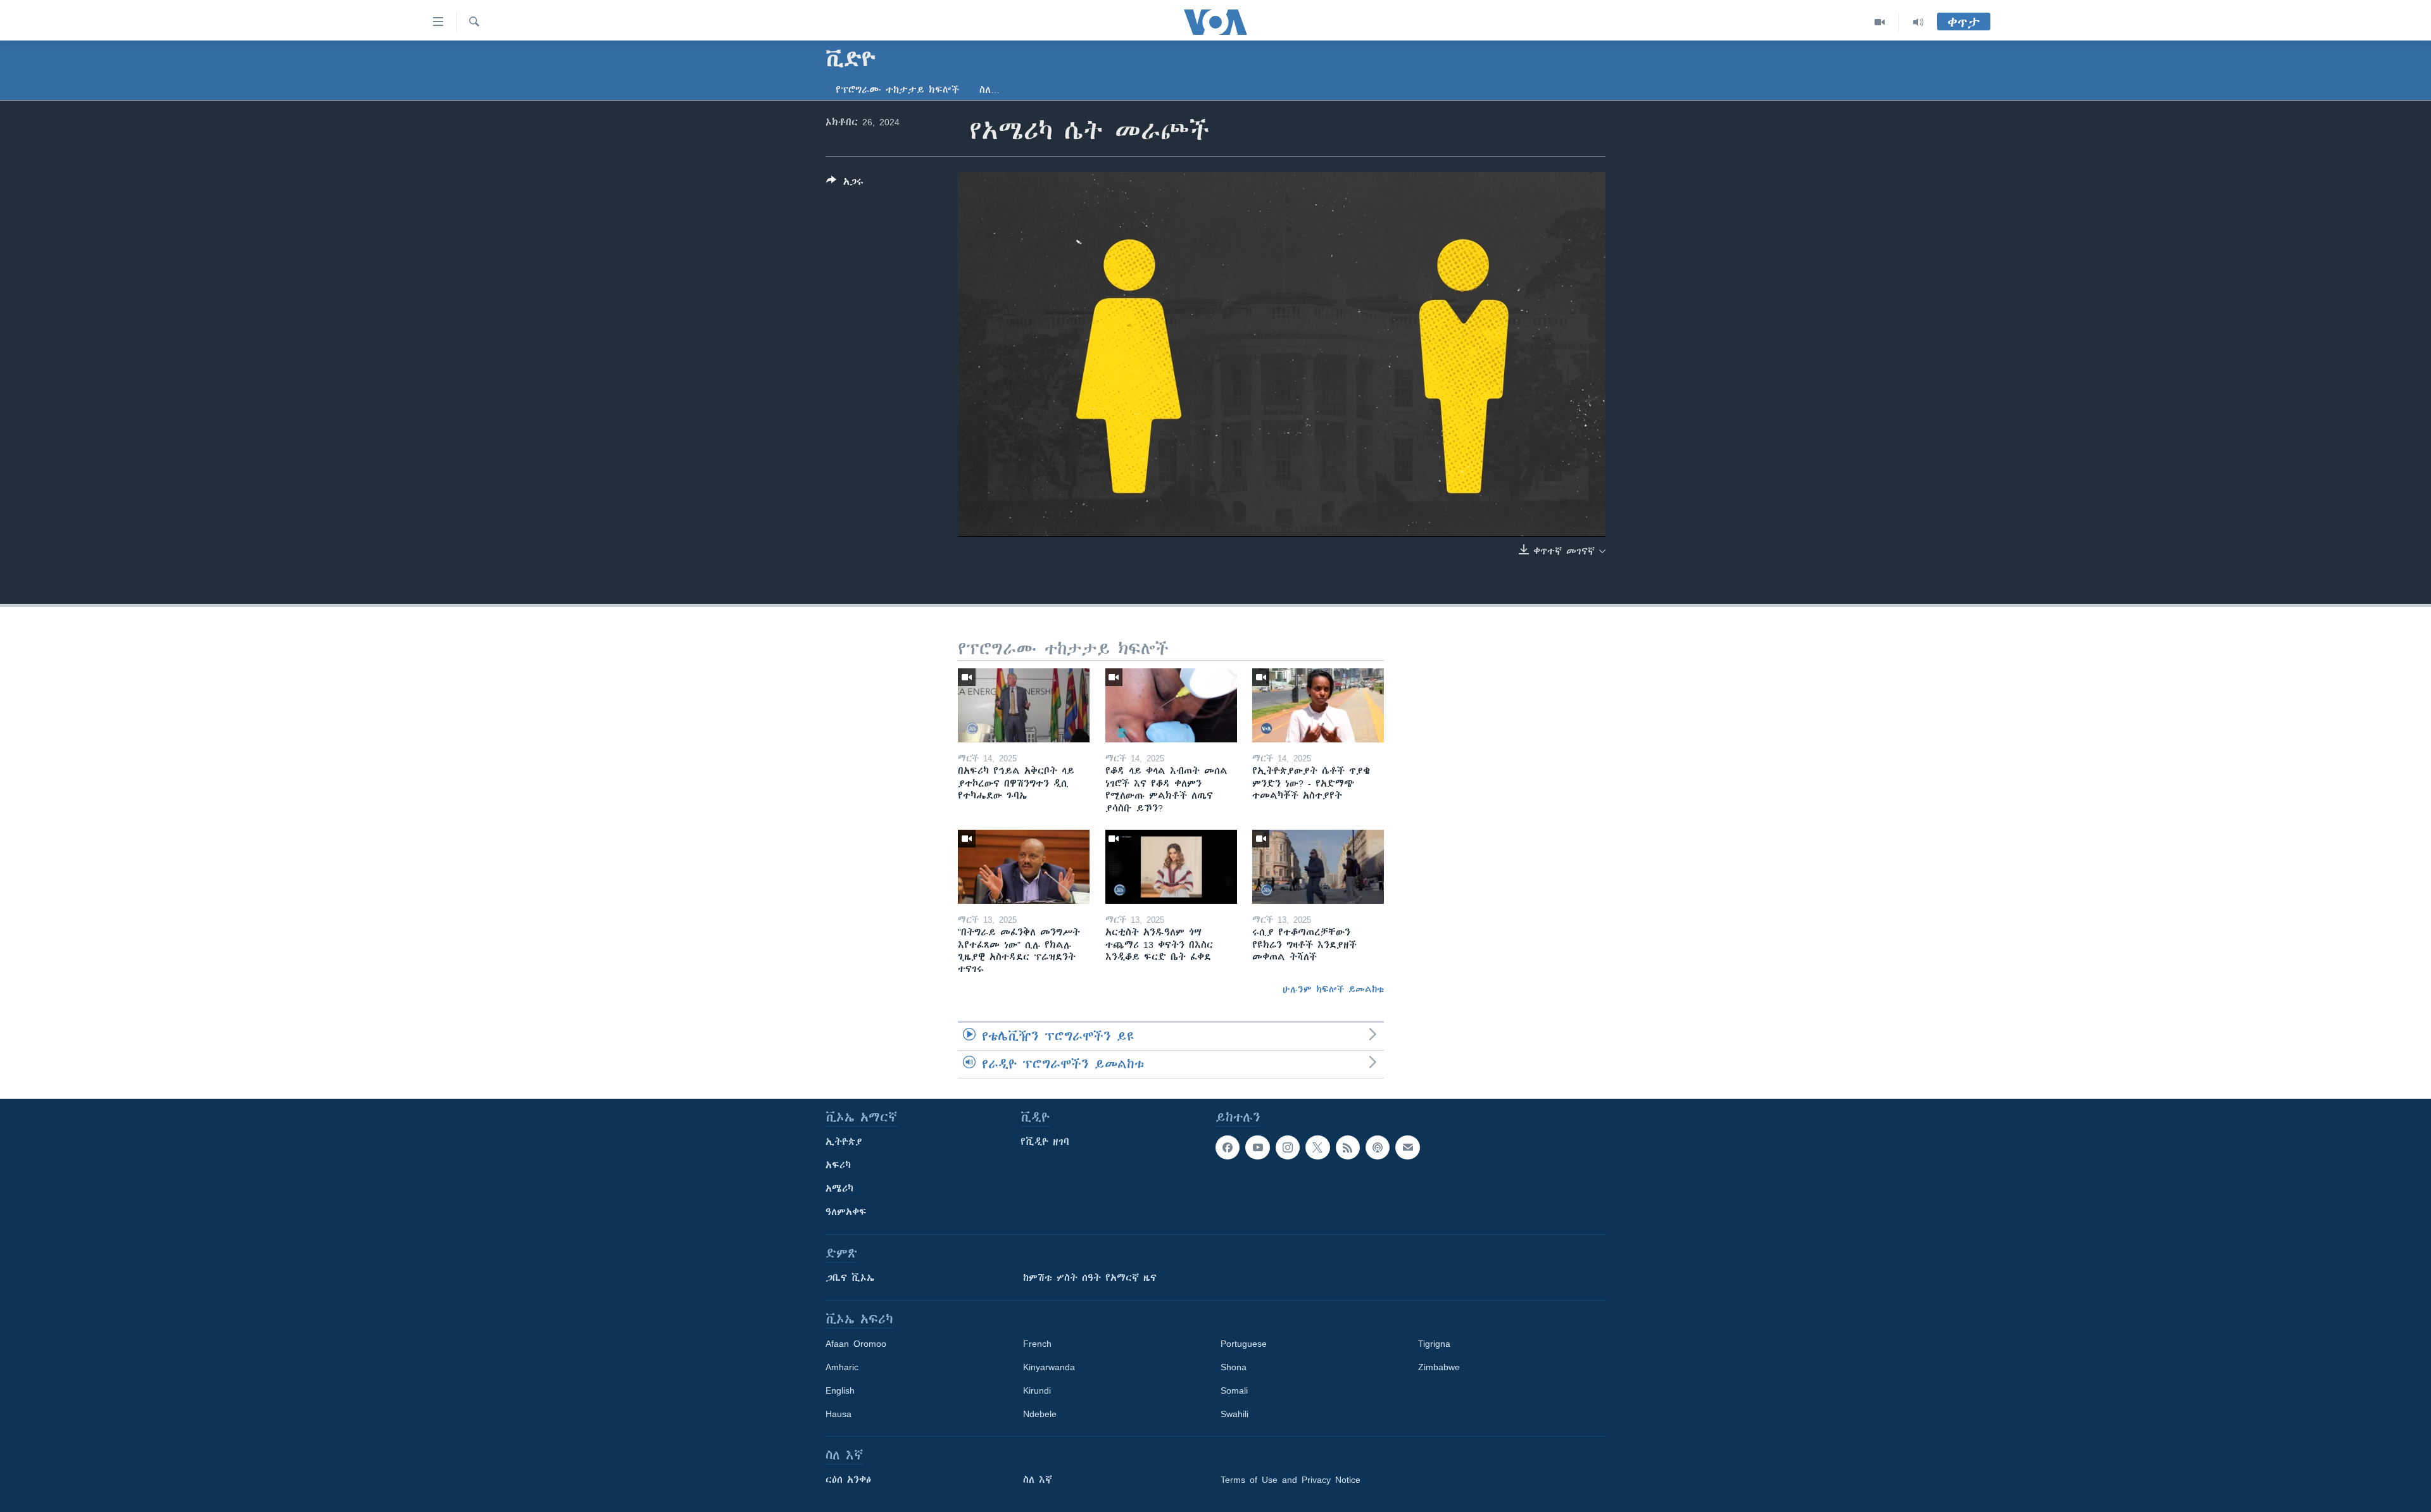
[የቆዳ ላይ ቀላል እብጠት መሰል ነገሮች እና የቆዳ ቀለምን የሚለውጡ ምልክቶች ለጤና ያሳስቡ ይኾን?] (1171, 705)
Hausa (839, 1414)
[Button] (845, 184)
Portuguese (1244, 1344)
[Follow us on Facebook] (1228, 1147)
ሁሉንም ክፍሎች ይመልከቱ (1333, 989)
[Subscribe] (1407, 1147)
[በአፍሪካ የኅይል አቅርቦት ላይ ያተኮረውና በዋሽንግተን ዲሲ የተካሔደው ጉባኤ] (1024, 705)
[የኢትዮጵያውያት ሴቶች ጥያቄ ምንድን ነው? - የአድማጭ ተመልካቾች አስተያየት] (1318, 705)
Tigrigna (1434, 1344)
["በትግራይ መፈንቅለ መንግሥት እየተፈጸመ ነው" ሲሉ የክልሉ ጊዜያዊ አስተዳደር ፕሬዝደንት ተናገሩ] (1024, 867)
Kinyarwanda (1049, 1367)
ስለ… (989, 90)
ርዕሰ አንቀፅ (848, 1480)
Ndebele (1040, 1414)
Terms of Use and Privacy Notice (1291, 1480)
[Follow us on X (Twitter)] (1317, 1147)
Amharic (842, 1367)
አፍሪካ (838, 1165)
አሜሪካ (839, 1189)
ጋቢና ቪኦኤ (850, 1278)
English (840, 1390)
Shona (1234, 1367)
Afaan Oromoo (856, 1344)
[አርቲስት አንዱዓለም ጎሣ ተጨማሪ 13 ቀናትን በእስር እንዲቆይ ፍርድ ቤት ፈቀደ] (1171, 867)
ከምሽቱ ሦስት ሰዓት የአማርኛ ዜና (1090, 1278)
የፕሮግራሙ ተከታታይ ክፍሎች (897, 90)
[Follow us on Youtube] (1257, 1147)
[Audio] (1918, 22)
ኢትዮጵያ (844, 1142)
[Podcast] (1378, 1147)
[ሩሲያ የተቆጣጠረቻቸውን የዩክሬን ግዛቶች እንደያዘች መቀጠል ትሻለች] (1318, 867)
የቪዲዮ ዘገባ (1045, 1142)
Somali (1234, 1390)
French (1037, 1344)
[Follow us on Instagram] (1288, 1147)
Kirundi (1037, 1390)
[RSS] (1348, 1147)
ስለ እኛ (1038, 1480)
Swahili (1234, 1414)
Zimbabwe (1439, 1367)
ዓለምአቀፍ (846, 1212)
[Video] (1880, 22)
